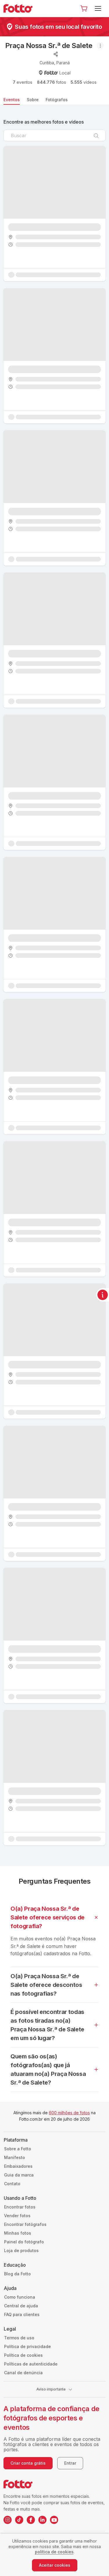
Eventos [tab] (12, 100)
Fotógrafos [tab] (57, 100)
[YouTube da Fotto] (54, 2520)
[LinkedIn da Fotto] (42, 2520)
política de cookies (54, 2552)
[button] (84, 8)
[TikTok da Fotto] (19, 2520)
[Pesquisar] (96, 136)
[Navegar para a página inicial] (20, 8)
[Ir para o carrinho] (84, 8)
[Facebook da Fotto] (31, 2520)
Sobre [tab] (33, 100)
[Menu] (99, 8)
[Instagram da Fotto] (8, 2520)
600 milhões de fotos (69, 2113)
